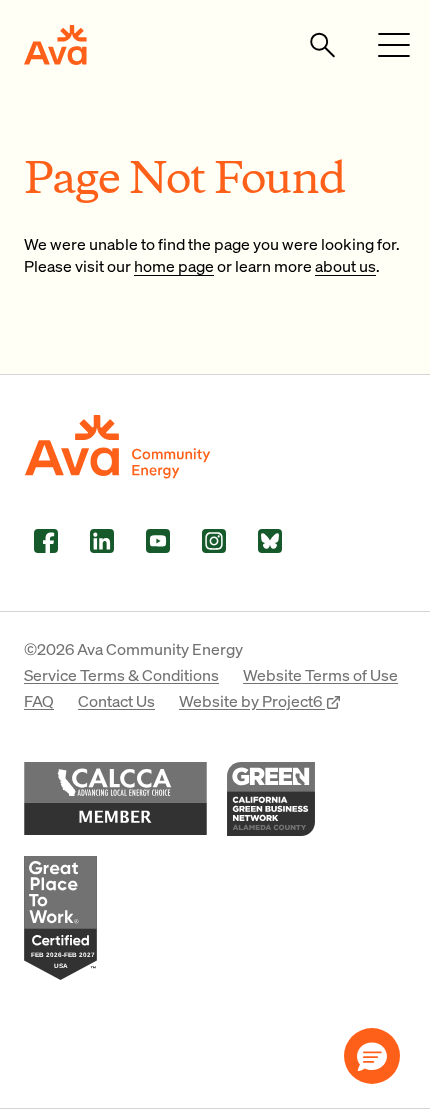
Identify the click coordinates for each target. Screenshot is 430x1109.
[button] (372, 1056)
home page (174, 265)
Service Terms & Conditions (121, 674)
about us (345, 265)
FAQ (39, 700)
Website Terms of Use (320, 674)
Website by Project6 (252, 700)
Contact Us (116, 700)
